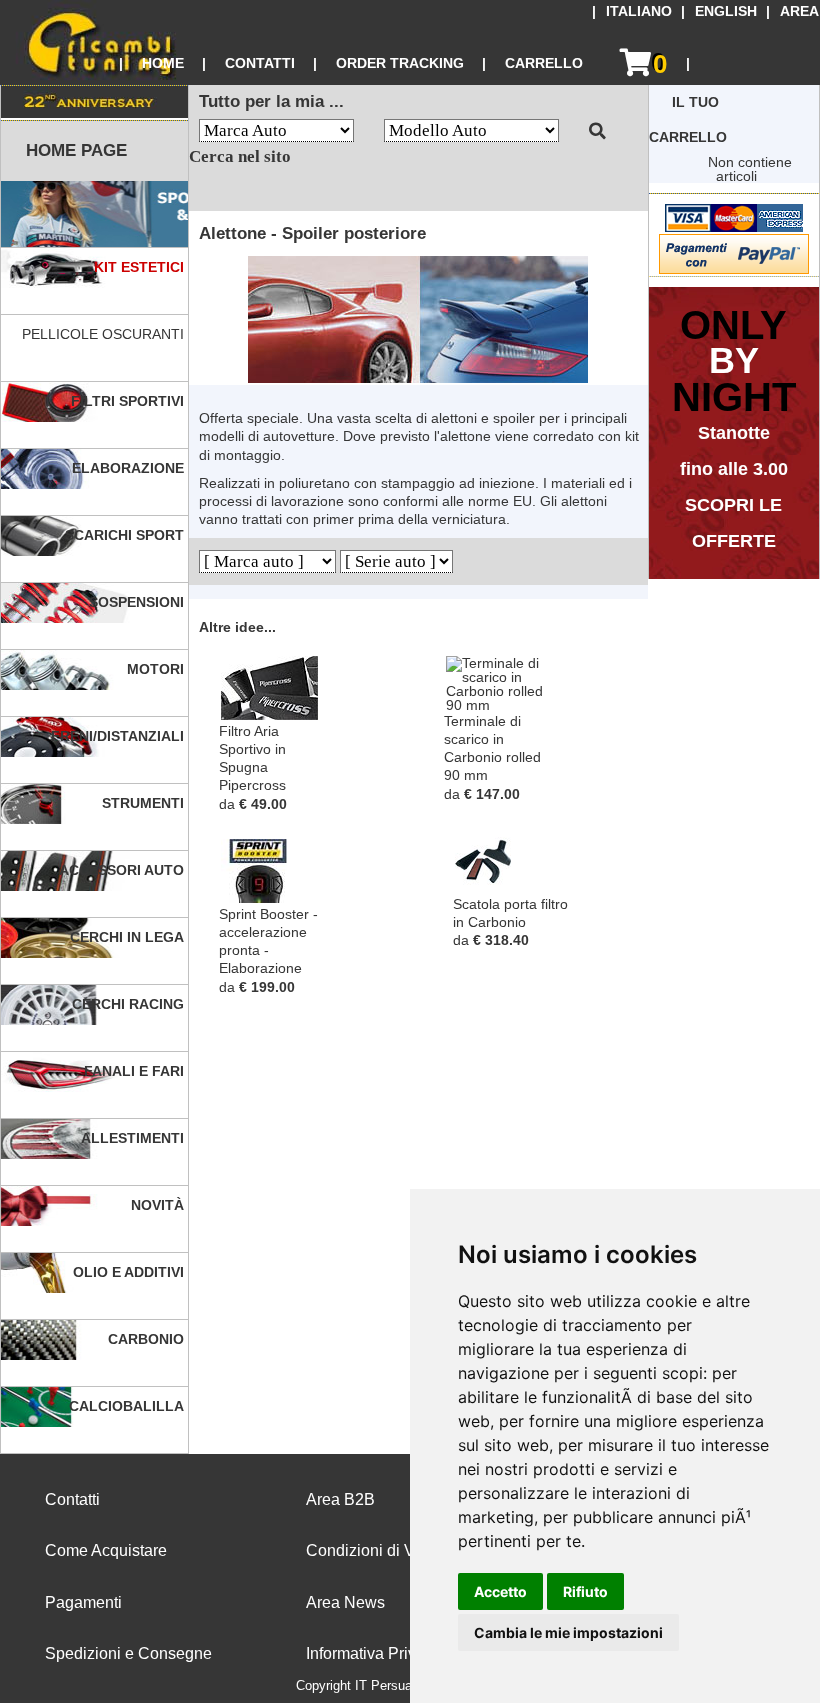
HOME (163, 63)
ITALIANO (639, 11)
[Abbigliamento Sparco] (94, 214)
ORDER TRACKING (400, 63)
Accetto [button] (500, 1591)
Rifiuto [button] (585, 1591)
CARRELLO (544, 63)
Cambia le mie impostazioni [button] (568, 1632)
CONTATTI (260, 63)
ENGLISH (726, 11)
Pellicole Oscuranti (105, 334)
